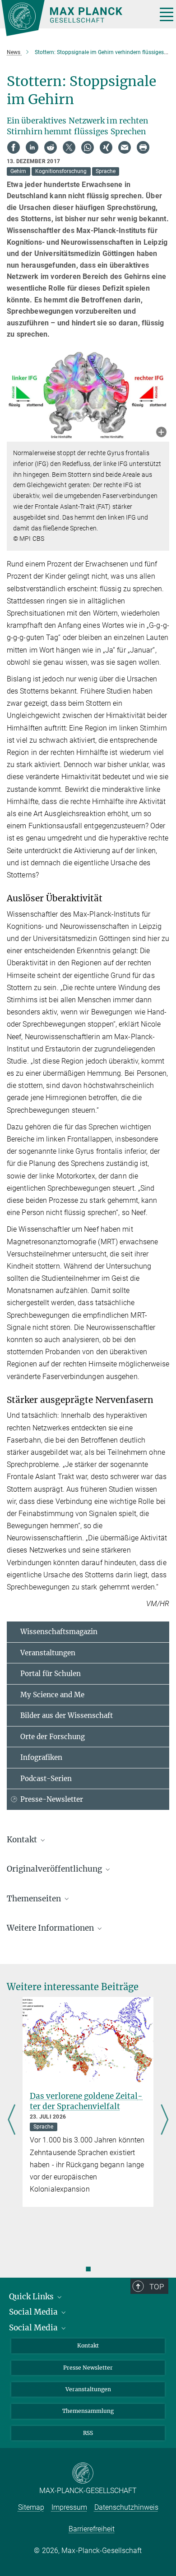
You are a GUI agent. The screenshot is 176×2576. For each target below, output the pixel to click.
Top (157, 2287)
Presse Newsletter (88, 2368)
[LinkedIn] (32, 147)
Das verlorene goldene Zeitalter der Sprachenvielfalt (86, 2101)
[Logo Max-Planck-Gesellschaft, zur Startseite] (76, 18)
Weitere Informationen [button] (51, 1928)
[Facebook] (14, 147)
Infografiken (41, 1757)
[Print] (143, 147)
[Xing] (106, 147)
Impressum (69, 2507)
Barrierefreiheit (92, 2529)
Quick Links (32, 2297)
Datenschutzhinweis (126, 2507)
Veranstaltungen (48, 1653)
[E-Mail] (125, 147)
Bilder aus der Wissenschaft (67, 1715)
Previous (12, 2120)
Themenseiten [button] (35, 1899)
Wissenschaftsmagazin (59, 1632)
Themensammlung (88, 2411)
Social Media (34, 2312)
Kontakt (88, 2345)
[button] (161, 433)
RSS (88, 2433)
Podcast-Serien (46, 1779)
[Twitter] (69, 147)
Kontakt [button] (23, 1840)
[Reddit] (51, 147)
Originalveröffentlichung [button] (55, 1869)
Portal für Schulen (51, 1674)
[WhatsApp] (88, 147)
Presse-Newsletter (52, 1799)
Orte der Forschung (53, 1737)
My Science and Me (52, 1695)
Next (164, 2120)
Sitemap (31, 2507)
